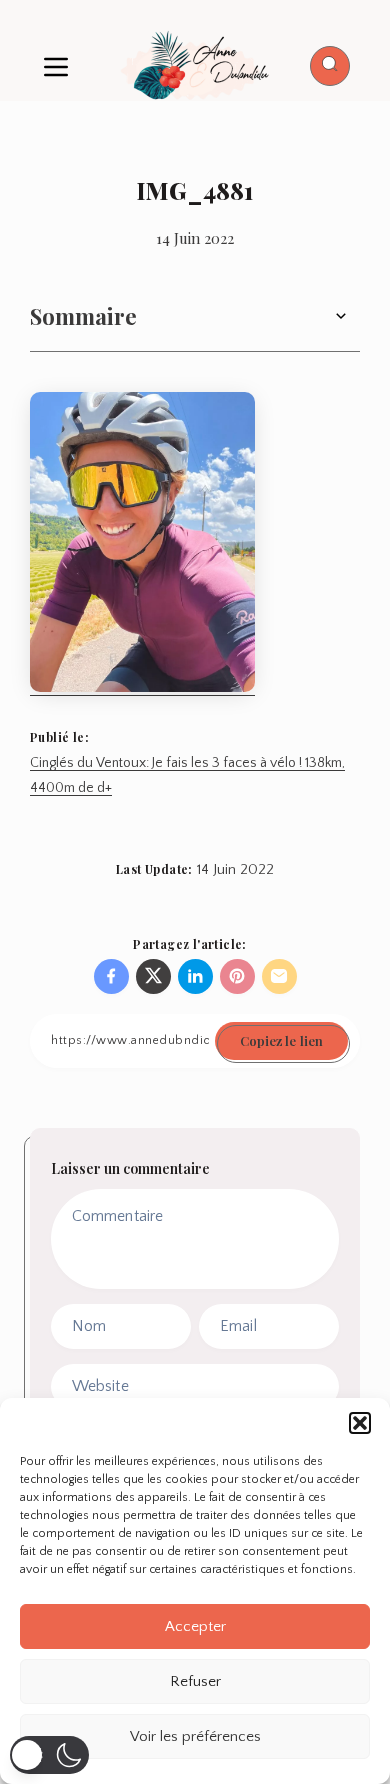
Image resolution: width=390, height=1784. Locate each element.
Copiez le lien (281, 1040)
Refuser (195, 1681)
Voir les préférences (195, 1736)
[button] (360, 1423)
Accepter (195, 1626)
